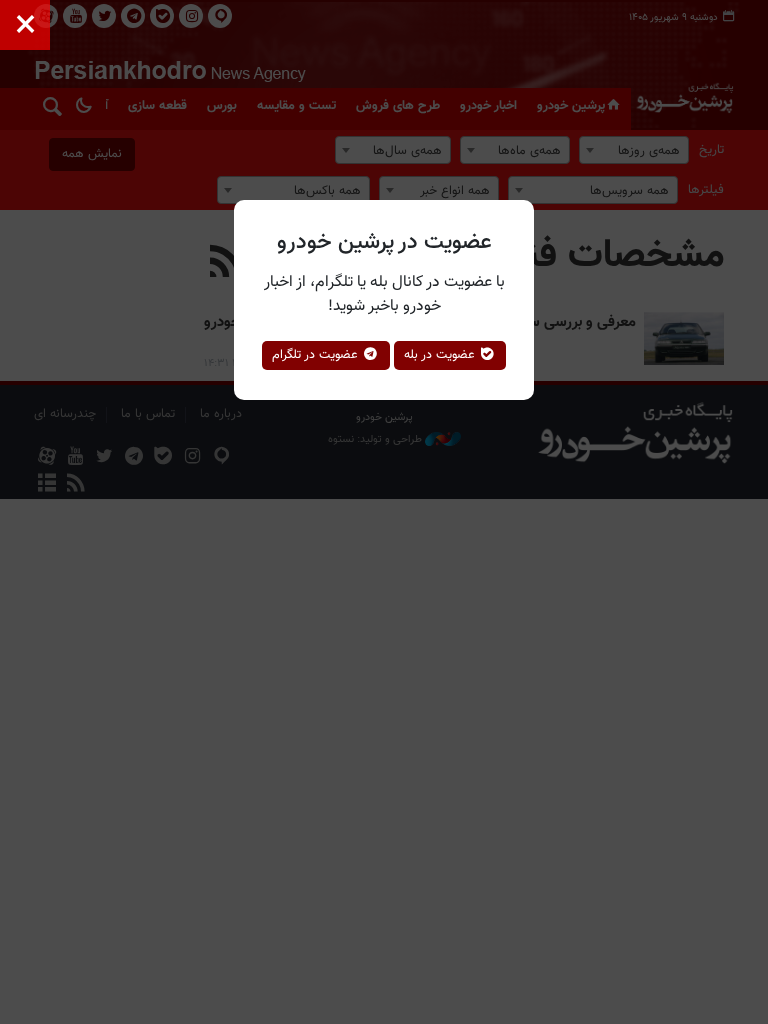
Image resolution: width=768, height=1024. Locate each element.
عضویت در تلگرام (317, 355)
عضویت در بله (441, 355)
